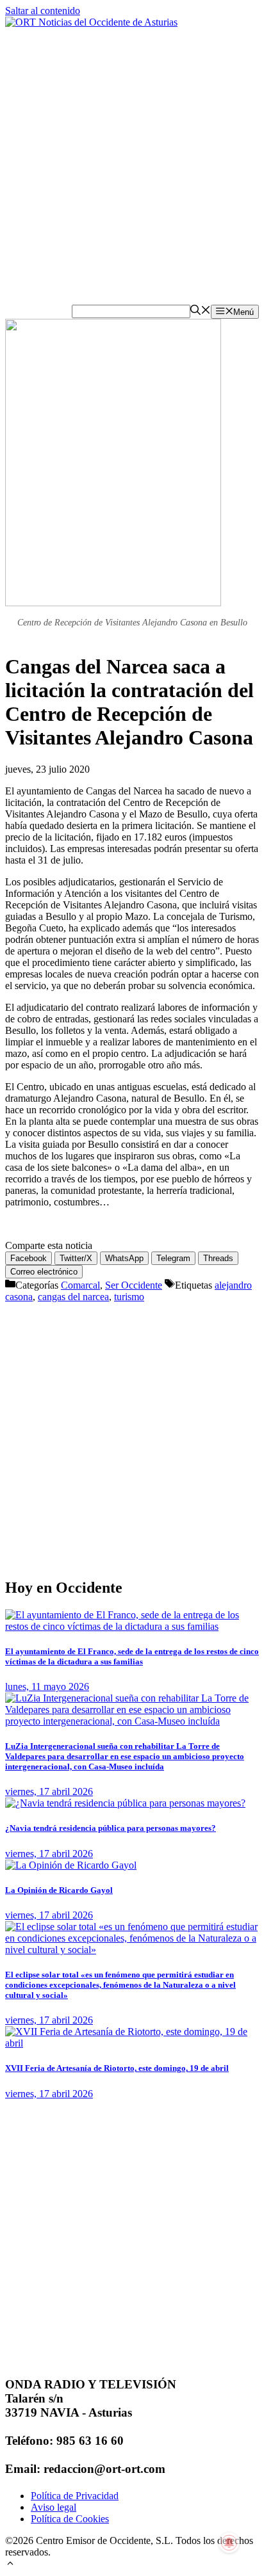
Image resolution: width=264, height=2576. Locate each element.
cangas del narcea (73, 1297)
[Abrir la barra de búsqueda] (201, 311)
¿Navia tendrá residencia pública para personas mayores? (111, 1828)
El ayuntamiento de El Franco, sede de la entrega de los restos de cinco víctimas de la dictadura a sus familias (132, 1656)
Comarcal (80, 1285)
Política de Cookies (70, 2519)
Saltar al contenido (43, 11)
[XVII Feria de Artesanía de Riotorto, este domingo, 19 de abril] (132, 2043)
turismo (129, 1297)
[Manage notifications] (229, 2543)
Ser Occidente (134, 1285)
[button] (10, 2565)
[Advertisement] (132, 166)
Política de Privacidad (75, 2496)
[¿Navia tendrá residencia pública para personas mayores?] (125, 1803)
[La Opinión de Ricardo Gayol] (71, 1865)
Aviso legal (54, 2507)
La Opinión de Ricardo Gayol (59, 1890)
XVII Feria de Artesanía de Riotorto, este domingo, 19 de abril (117, 2068)
